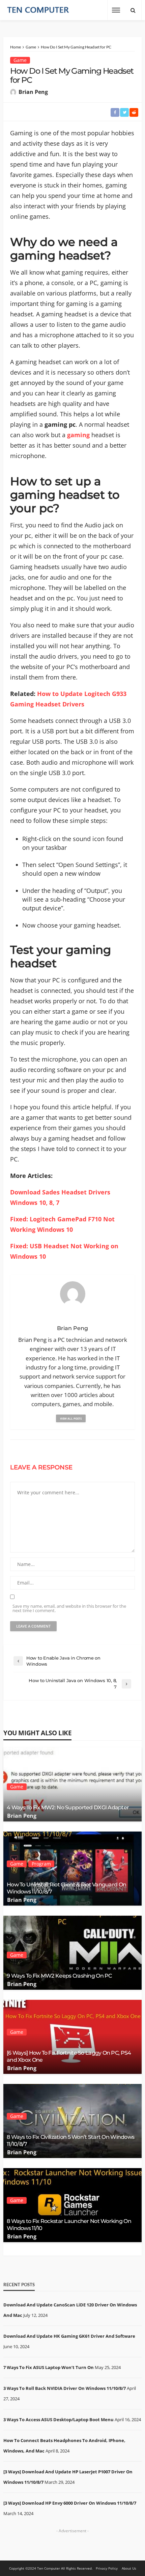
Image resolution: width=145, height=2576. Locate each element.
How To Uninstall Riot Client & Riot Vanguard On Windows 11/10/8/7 (66, 1888)
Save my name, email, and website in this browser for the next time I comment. (69, 1608)
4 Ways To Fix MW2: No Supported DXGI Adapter (68, 1807)
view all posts (71, 1418)
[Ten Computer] (38, 10)
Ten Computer (49, 2568)
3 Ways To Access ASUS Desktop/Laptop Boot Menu (59, 2420)
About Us (129, 2568)
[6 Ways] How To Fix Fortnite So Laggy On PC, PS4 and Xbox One (69, 2056)
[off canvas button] (116, 10)
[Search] (133, 10)
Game (20, 60)
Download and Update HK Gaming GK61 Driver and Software (69, 2336)
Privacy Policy (107, 2568)
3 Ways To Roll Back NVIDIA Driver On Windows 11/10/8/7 (65, 2388)
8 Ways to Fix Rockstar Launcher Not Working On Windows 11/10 (69, 2224)
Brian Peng (33, 92)
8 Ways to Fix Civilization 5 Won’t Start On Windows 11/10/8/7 (70, 2140)
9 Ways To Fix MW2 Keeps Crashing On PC (59, 1976)
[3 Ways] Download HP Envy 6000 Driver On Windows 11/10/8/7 (70, 2503)
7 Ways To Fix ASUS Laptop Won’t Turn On (49, 2367)
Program (41, 1864)
